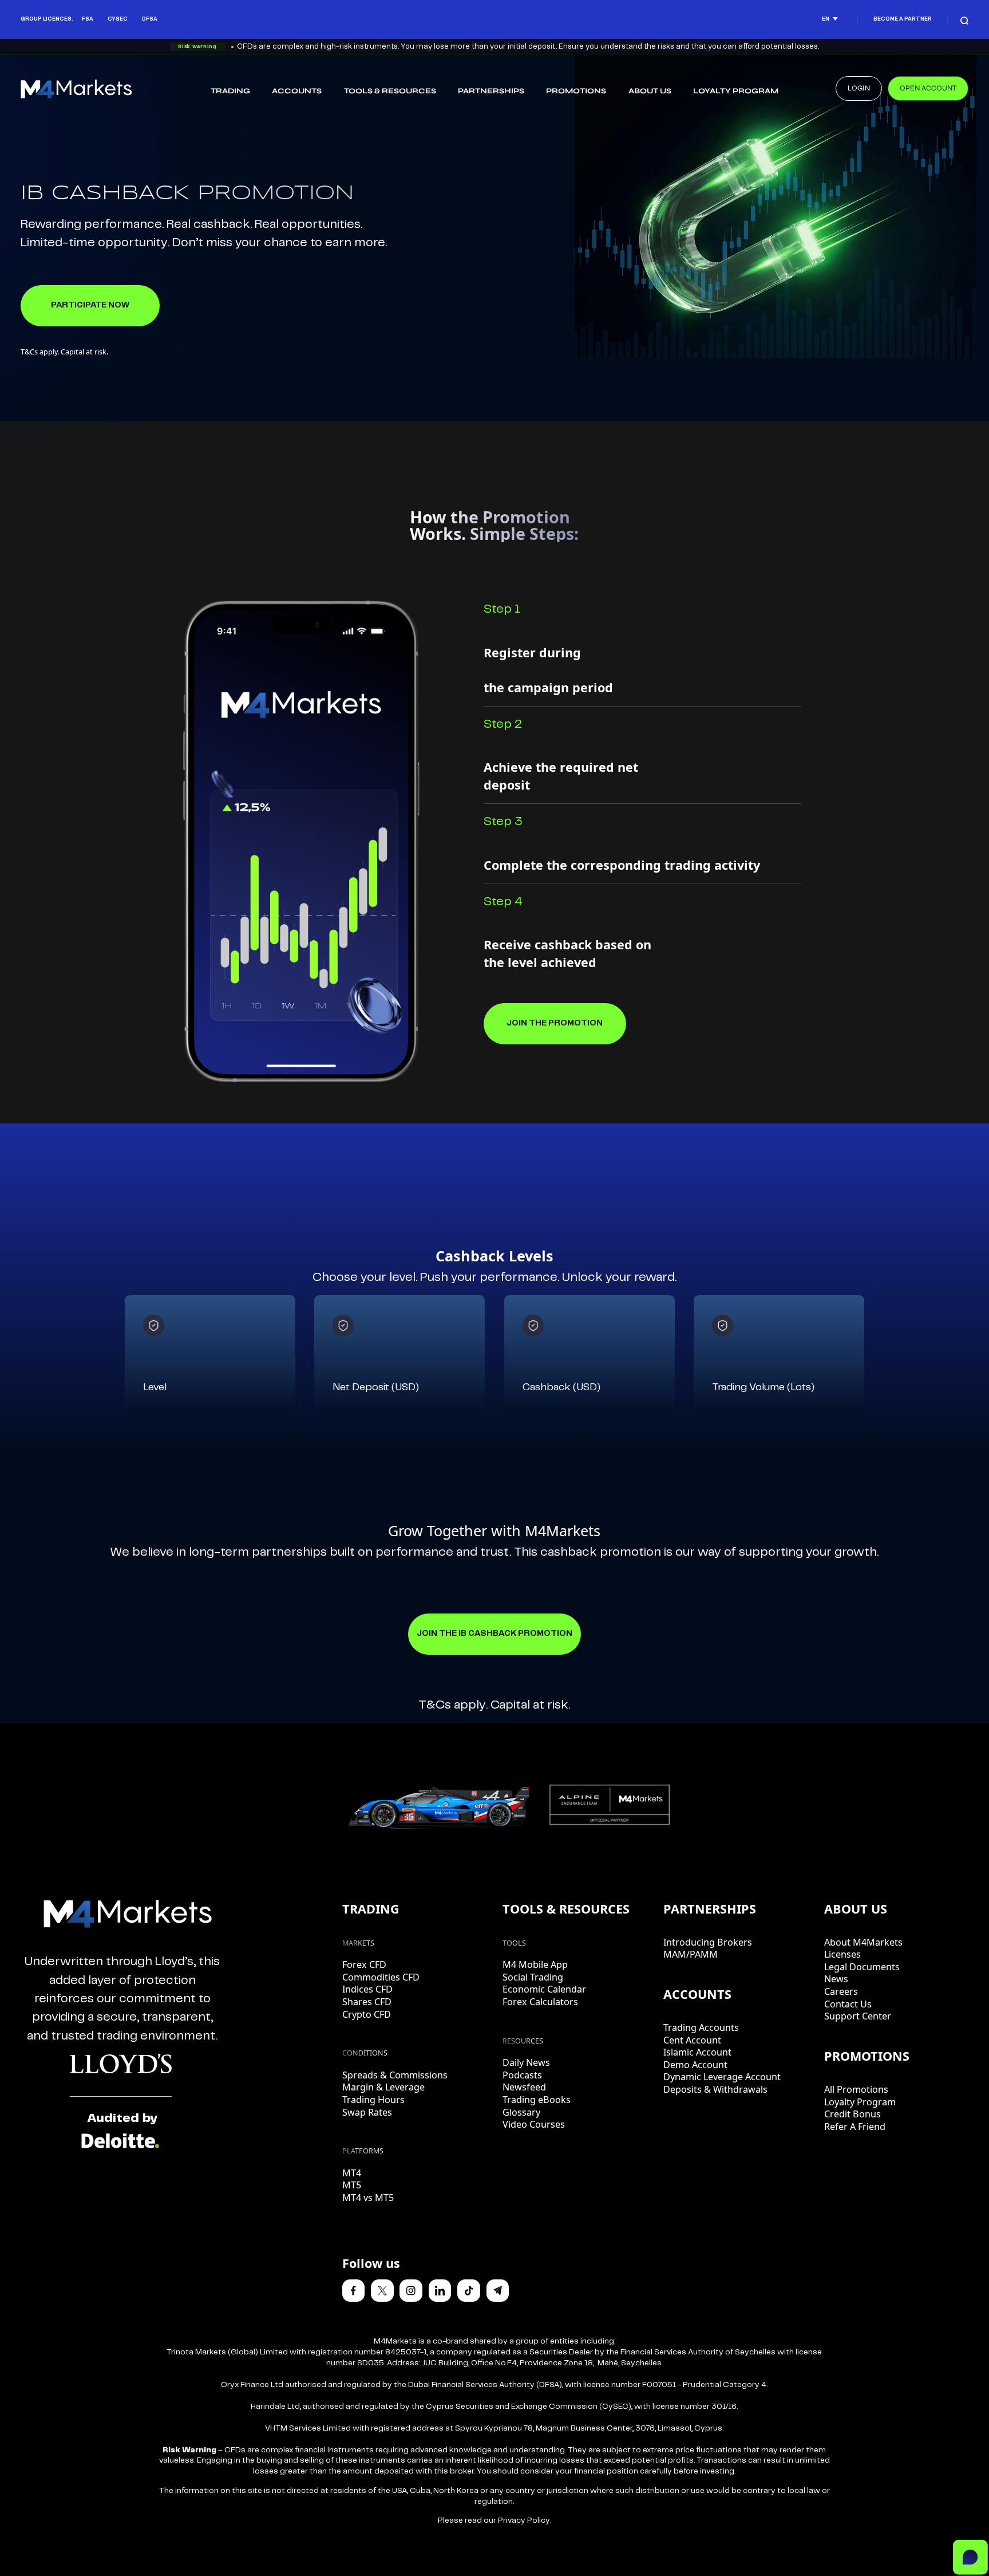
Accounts (297, 91)
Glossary (521, 2112)
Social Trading (533, 1977)
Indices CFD (367, 1989)
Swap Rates (367, 2112)
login (859, 88)
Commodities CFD (381, 1977)
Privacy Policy (524, 2521)
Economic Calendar (544, 1989)
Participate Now (90, 305)
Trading (230, 91)
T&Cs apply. (453, 1705)
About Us (650, 91)
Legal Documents (862, 1967)
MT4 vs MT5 (368, 2198)
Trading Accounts (701, 2027)
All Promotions (856, 2089)
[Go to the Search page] (964, 19)
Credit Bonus (852, 2114)
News (836, 1979)
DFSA (150, 19)
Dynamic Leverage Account (722, 2077)
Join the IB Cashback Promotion (494, 1634)
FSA (88, 19)
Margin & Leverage (383, 2087)
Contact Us (848, 2004)
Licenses (842, 1954)
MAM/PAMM (691, 1954)
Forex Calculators (540, 2002)
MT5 (352, 2185)
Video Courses (534, 2124)
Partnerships (491, 91)
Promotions (576, 91)
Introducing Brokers (708, 1942)
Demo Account (695, 2065)
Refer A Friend (855, 2127)
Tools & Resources (390, 91)
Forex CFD (364, 1964)
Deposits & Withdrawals (715, 2089)
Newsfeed (524, 2087)
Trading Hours (373, 2100)
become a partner (903, 19)
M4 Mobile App (535, 1964)
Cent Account (692, 2040)
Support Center (858, 2016)
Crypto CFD (367, 2014)
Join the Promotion (555, 1023)
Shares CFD (367, 2002)
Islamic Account (697, 2052)
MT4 (352, 2173)
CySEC (118, 19)
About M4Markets (863, 1942)
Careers (841, 1991)
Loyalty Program (736, 91)
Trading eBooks (537, 2100)
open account (928, 88)
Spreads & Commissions (395, 2075)
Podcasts (522, 2075)
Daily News (526, 2062)
